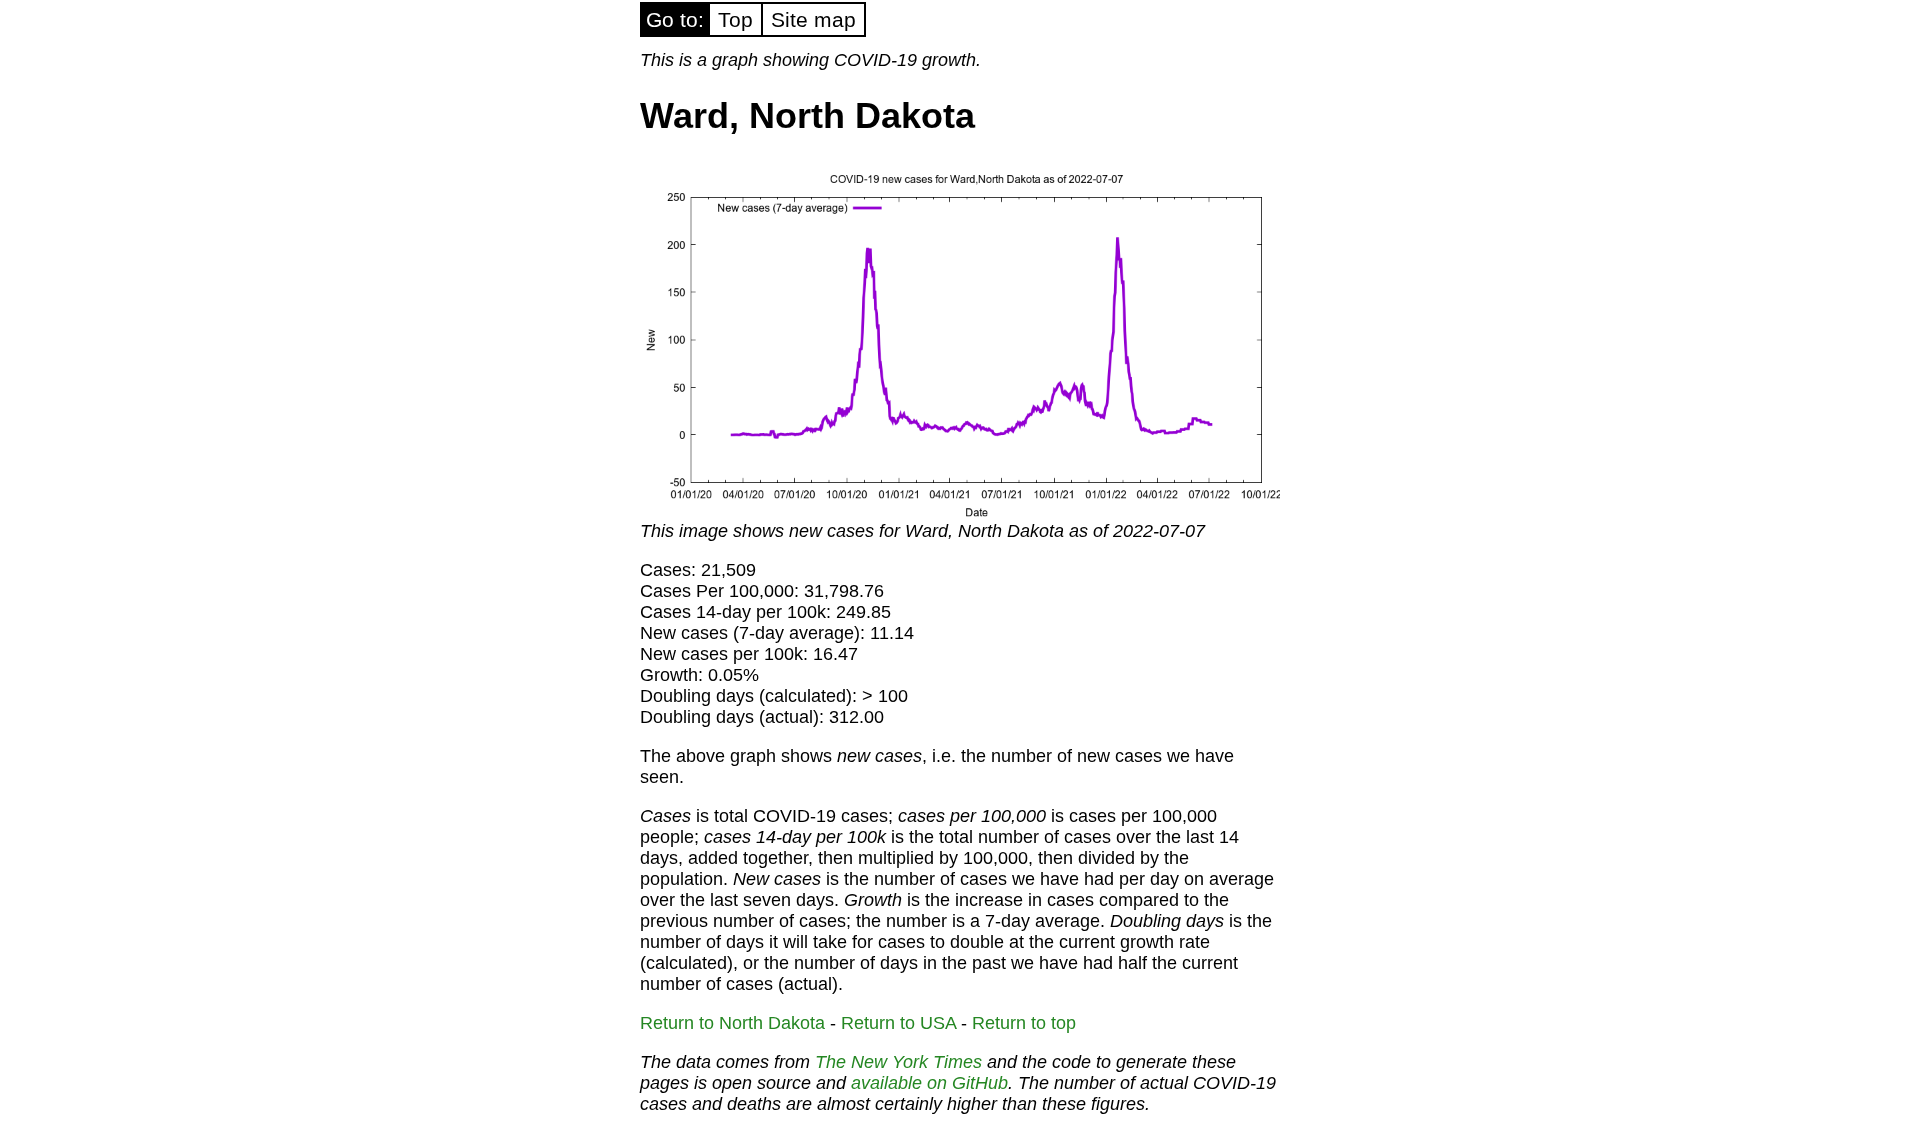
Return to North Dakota (732, 1023)
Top (735, 19)
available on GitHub (929, 1083)
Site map (813, 19)
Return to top (1024, 1023)
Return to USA (898, 1023)
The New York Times (898, 1062)
